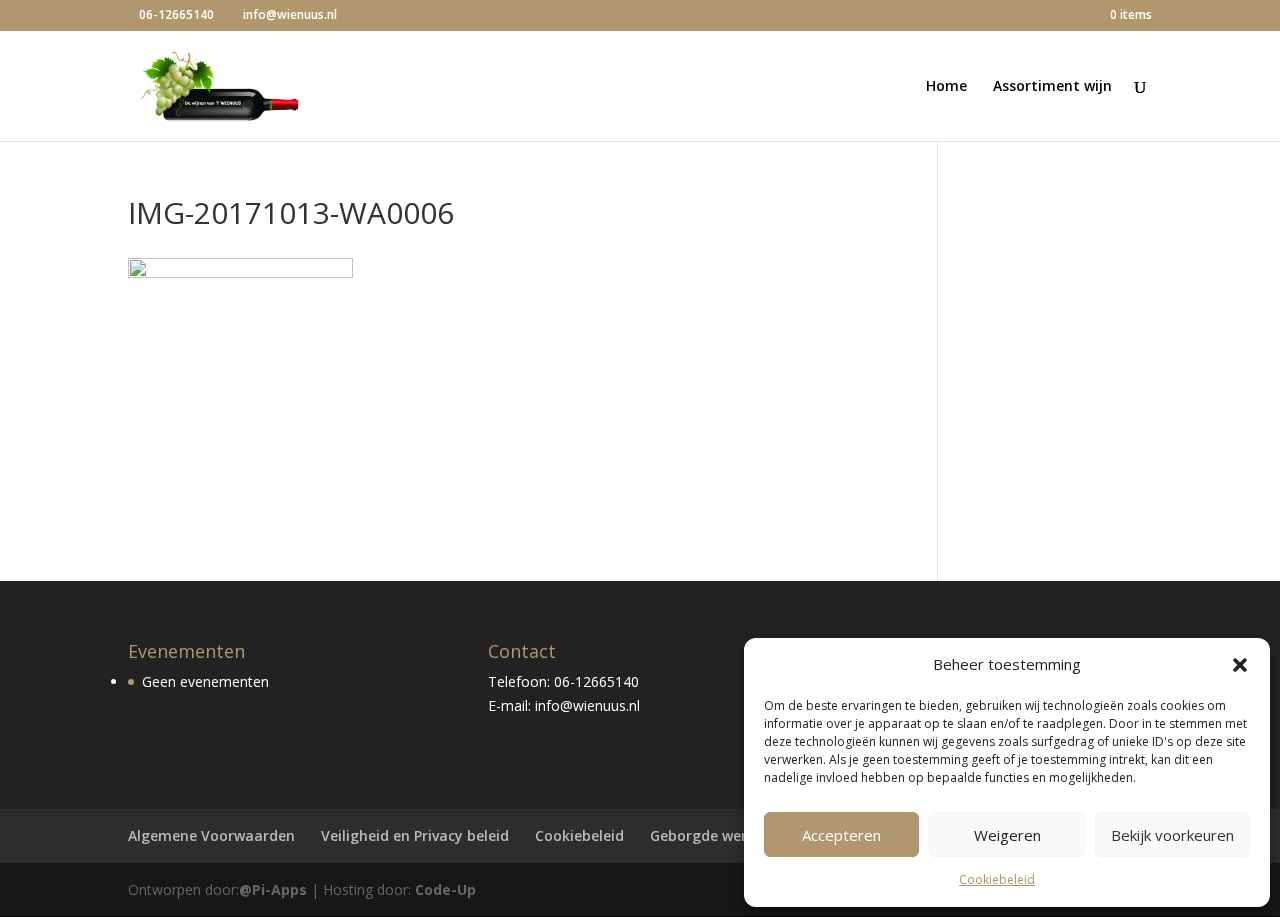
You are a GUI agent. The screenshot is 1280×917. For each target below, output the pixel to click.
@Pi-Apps (273, 889)
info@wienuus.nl (587, 705)
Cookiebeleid (997, 879)
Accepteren (841, 835)
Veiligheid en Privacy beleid (415, 835)
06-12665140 (176, 14)
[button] (1240, 665)
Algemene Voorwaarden (211, 835)
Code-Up (445, 889)
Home (946, 87)
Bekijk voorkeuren (1172, 835)
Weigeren (1007, 835)
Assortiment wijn (1052, 87)
